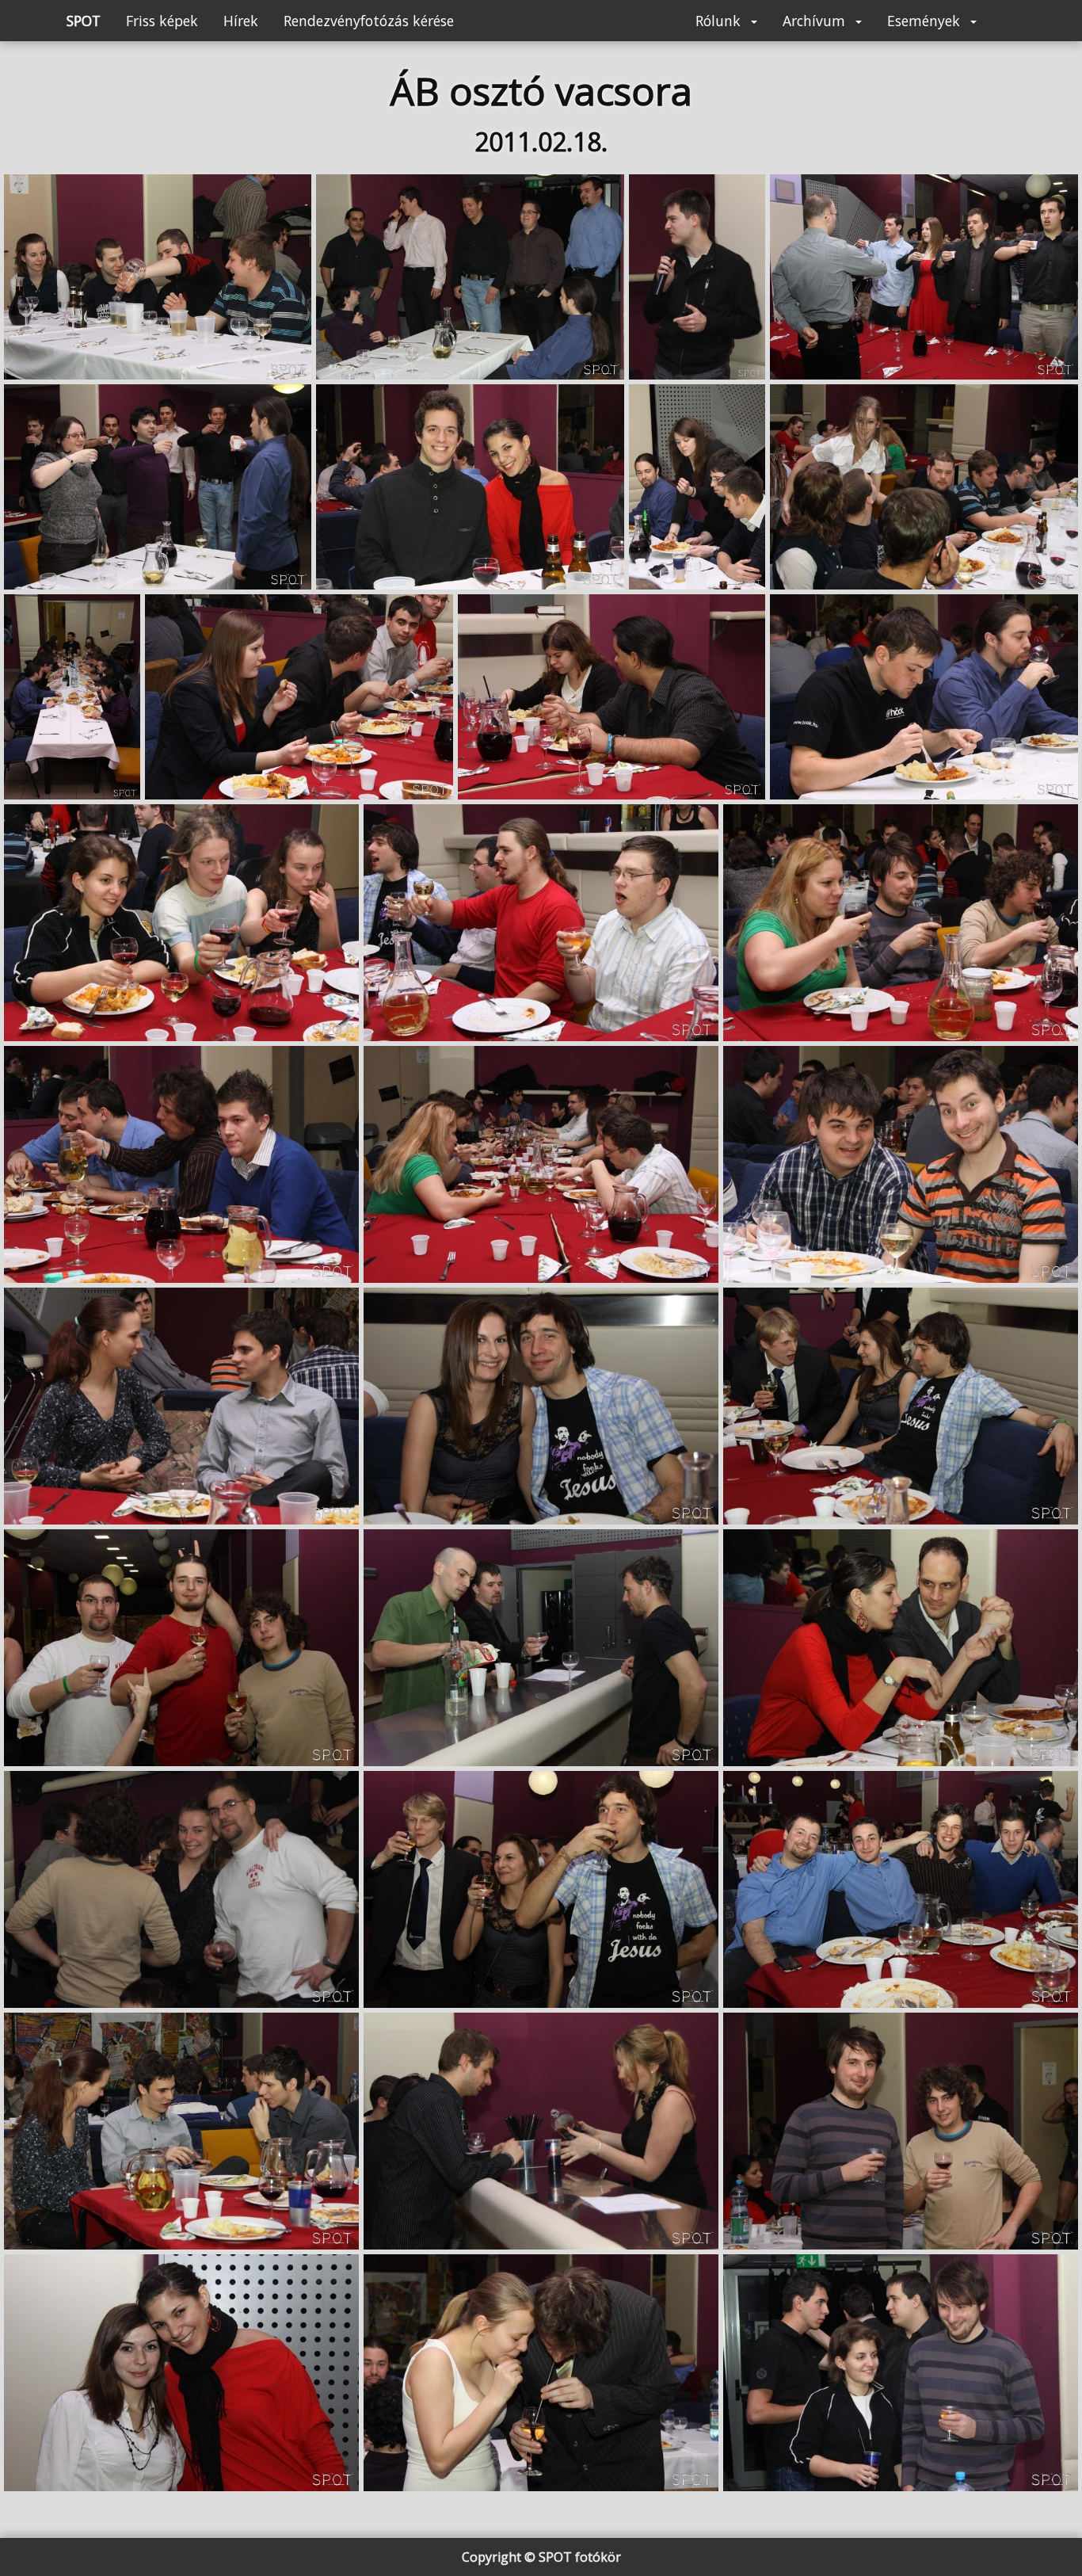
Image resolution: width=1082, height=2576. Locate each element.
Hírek (241, 21)
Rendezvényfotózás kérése (369, 21)
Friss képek (162, 21)
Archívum (816, 21)
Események (926, 21)
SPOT (84, 21)
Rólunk (720, 21)
